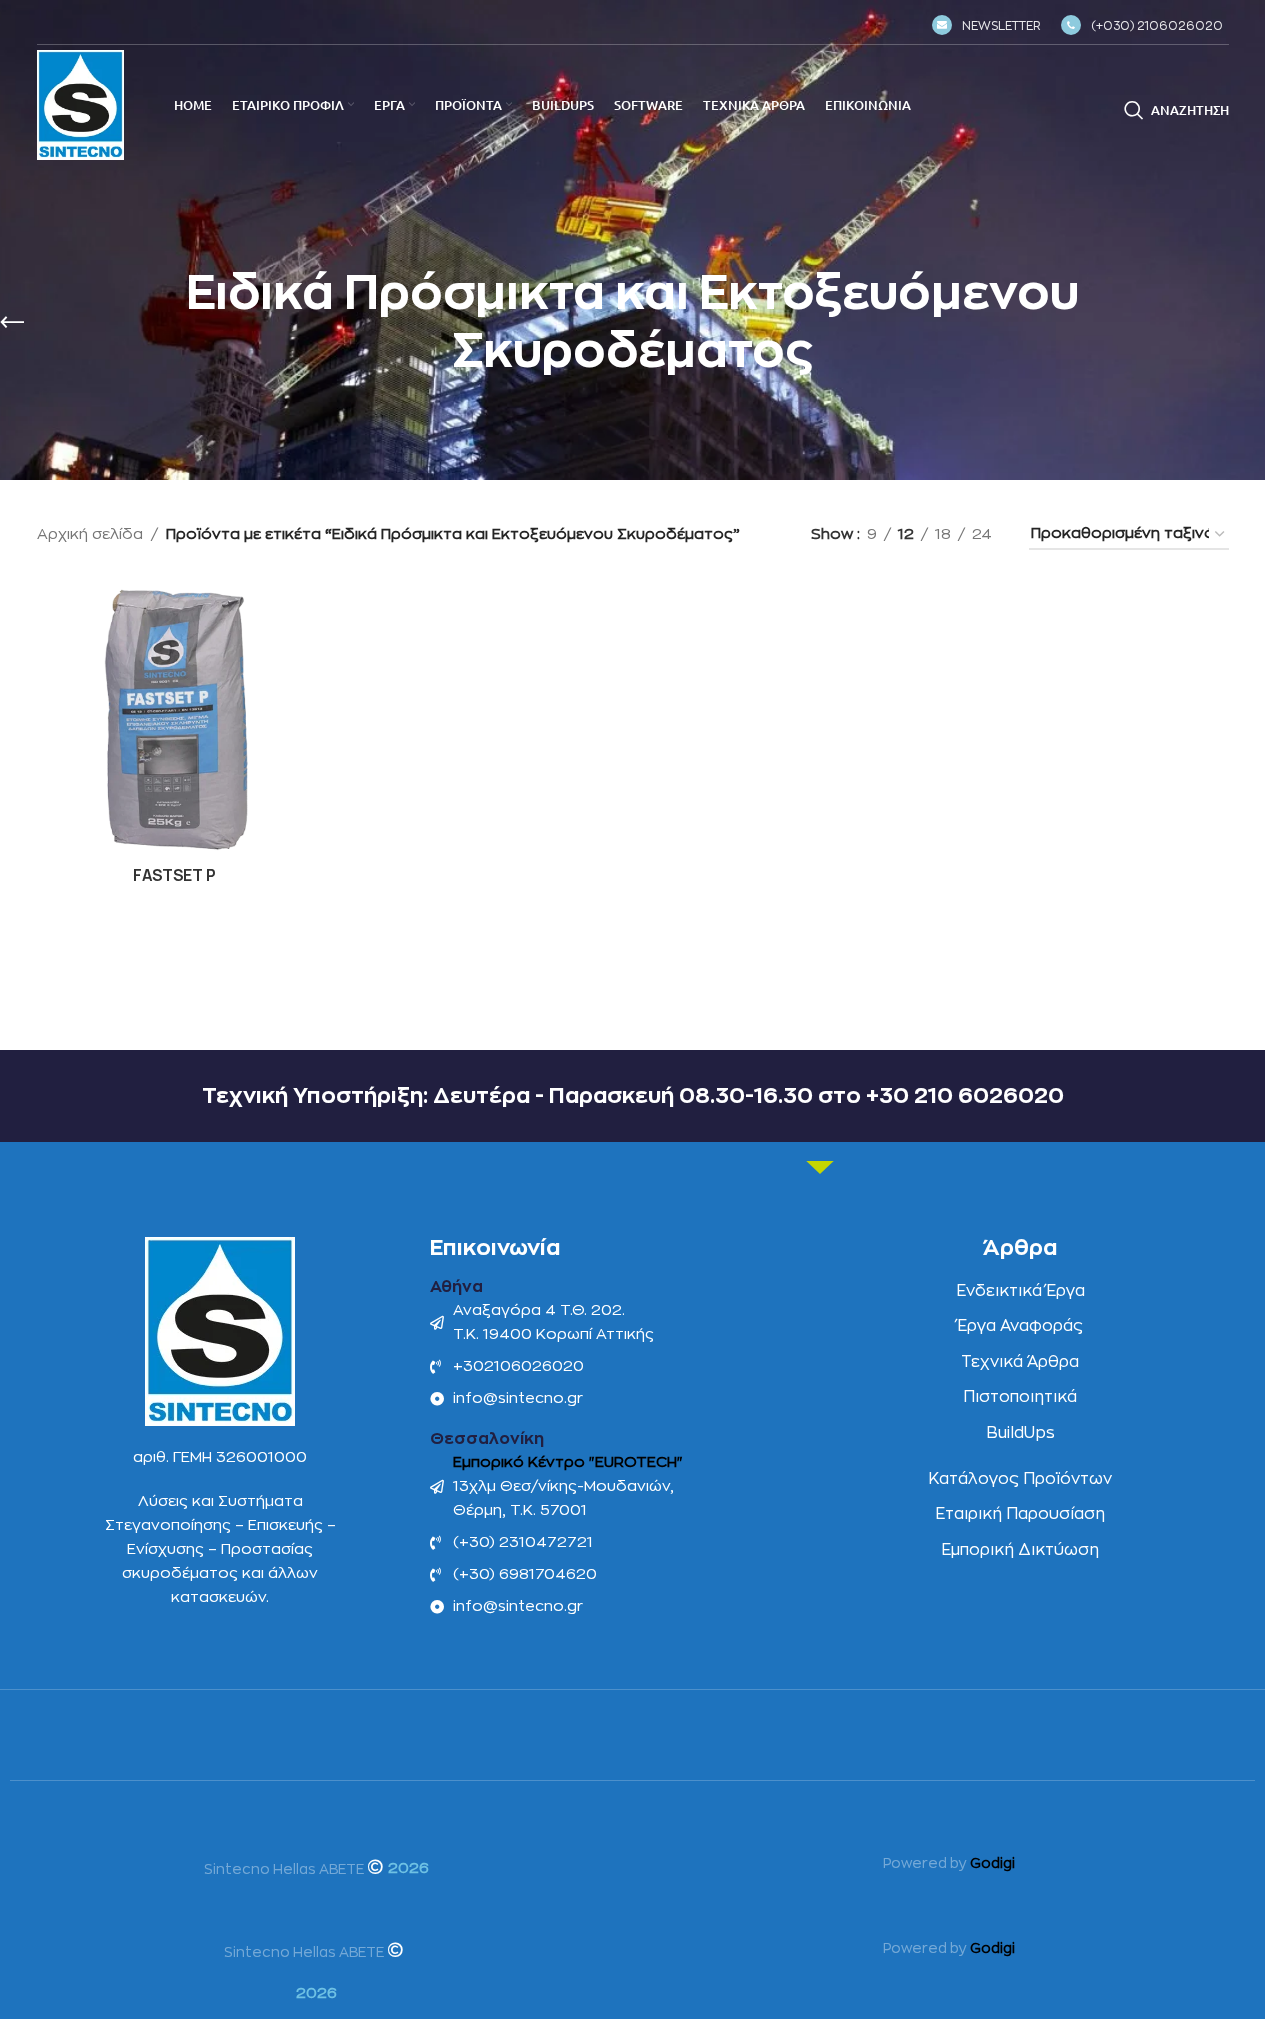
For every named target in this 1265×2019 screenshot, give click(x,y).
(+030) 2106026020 (1157, 26)
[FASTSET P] (175, 718)
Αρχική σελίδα (90, 534)
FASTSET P (174, 875)
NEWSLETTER (1001, 26)
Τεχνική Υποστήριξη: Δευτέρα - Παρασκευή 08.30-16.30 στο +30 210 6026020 (633, 1096)
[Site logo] (80, 104)
